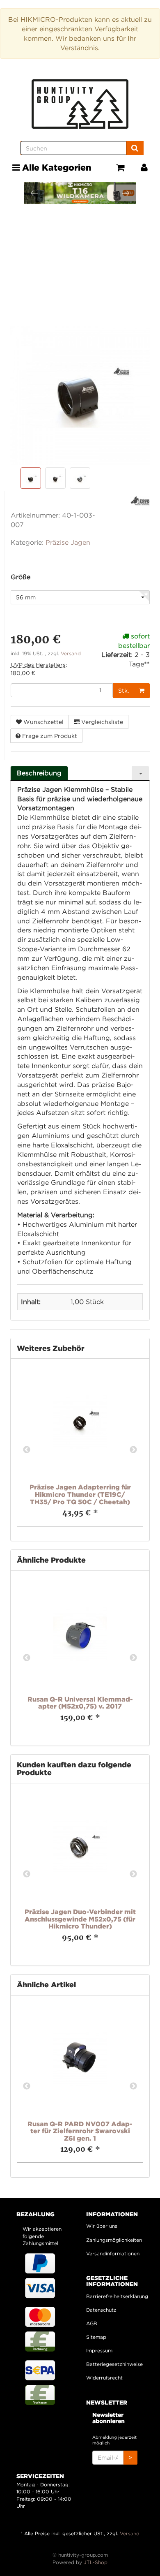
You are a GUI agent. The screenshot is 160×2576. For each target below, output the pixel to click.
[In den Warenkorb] (142, 691)
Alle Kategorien (56, 167)
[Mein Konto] (144, 168)
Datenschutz (101, 2310)
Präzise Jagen (68, 542)
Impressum (99, 2351)
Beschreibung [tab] (39, 773)
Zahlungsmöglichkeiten (114, 2240)
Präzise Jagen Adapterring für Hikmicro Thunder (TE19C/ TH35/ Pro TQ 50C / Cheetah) (80, 1494)
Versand (71, 653)
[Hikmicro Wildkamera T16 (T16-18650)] (72, 193)
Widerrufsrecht (104, 2378)
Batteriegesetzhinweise (114, 2364)
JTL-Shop (96, 2562)
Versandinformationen (113, 2253)
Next (133, 1450)
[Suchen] (135, 148)
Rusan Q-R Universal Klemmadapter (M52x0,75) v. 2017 (80, 1703)
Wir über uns (102, 2226)
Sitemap (96, 2337)
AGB (92, 2323)
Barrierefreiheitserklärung (115, 2296)
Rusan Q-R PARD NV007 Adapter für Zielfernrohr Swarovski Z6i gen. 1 (80, 2131)
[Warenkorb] (120, 168)
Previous (27, 1450)
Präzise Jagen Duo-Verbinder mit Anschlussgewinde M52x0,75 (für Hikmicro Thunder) (80, 1919)
